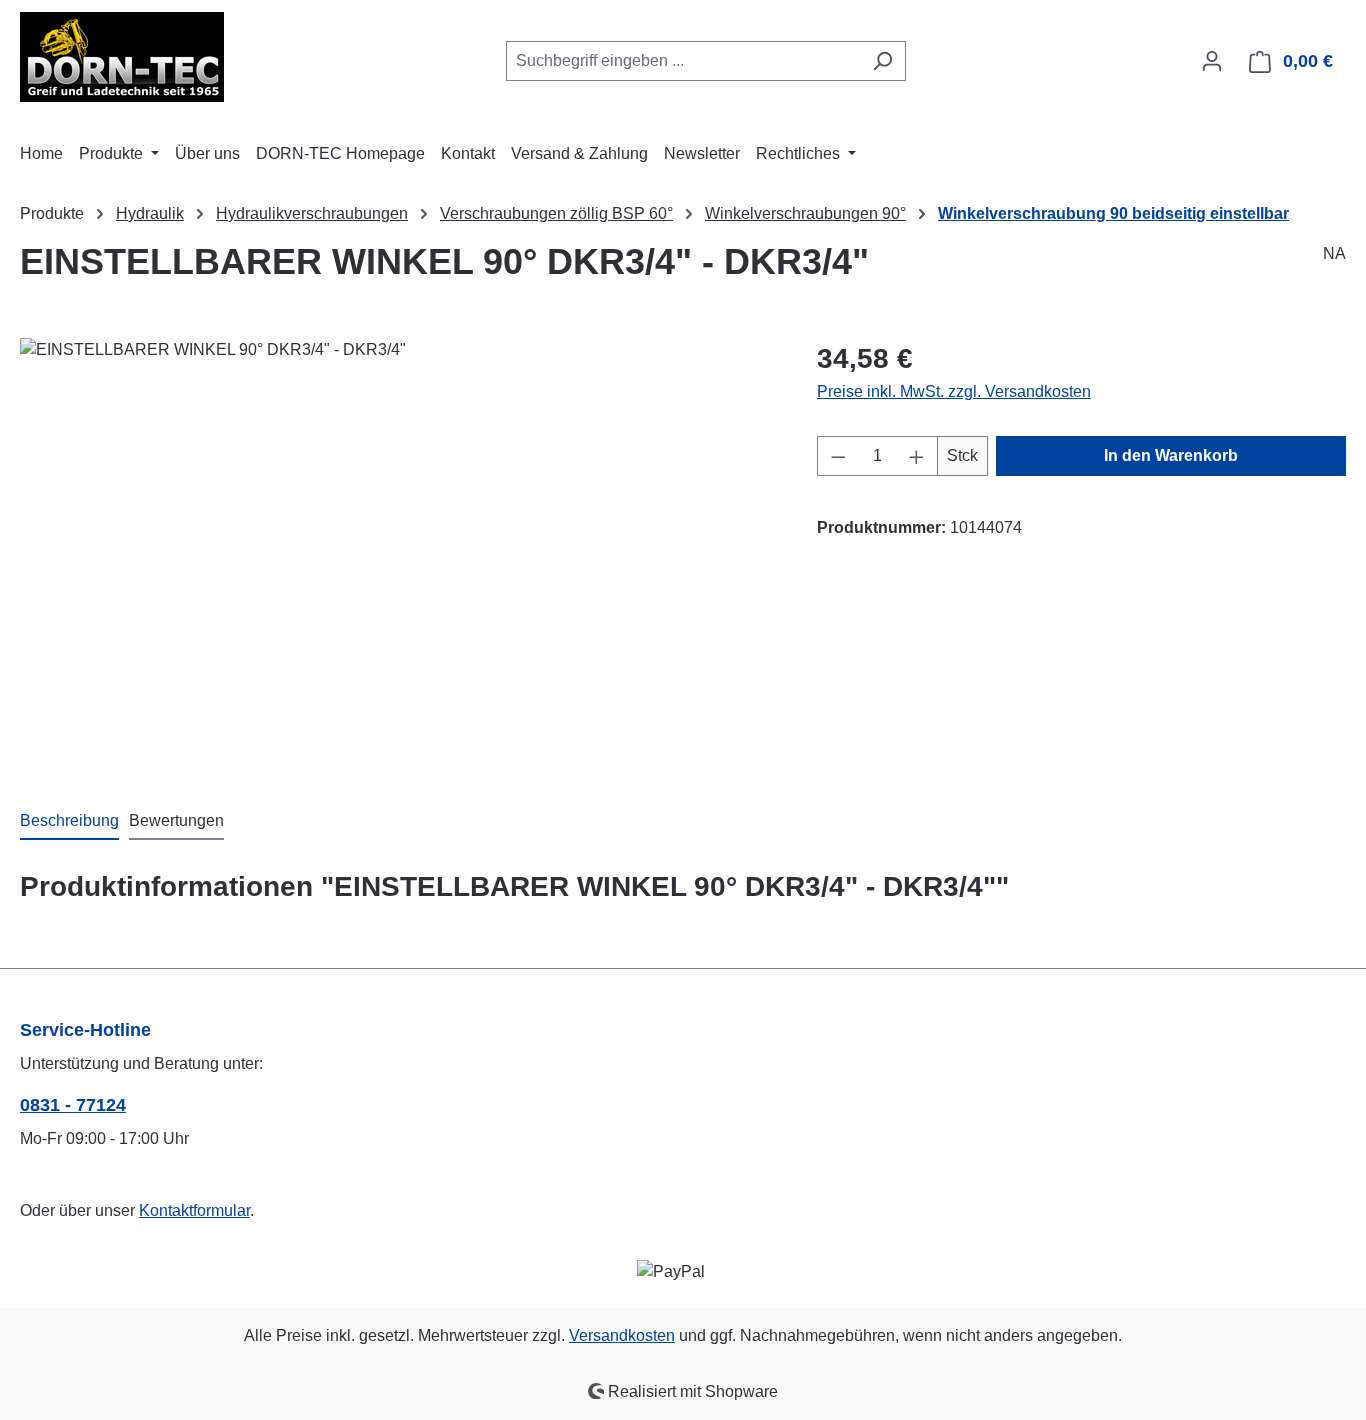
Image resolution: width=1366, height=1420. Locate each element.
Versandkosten (622, 1335)
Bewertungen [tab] (176, 820)
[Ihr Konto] (1212, 61)
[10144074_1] (398, 553)
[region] (398, 553)
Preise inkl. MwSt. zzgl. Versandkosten (954, 391)
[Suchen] (882, 61)
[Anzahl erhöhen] (917, 456)
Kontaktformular (194, 1210)
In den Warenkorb (1171, 455)
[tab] (69, 822)
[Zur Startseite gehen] (122, 57)
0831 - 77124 (73, 1105)
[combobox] (683, 61)
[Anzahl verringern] (838, 456)
